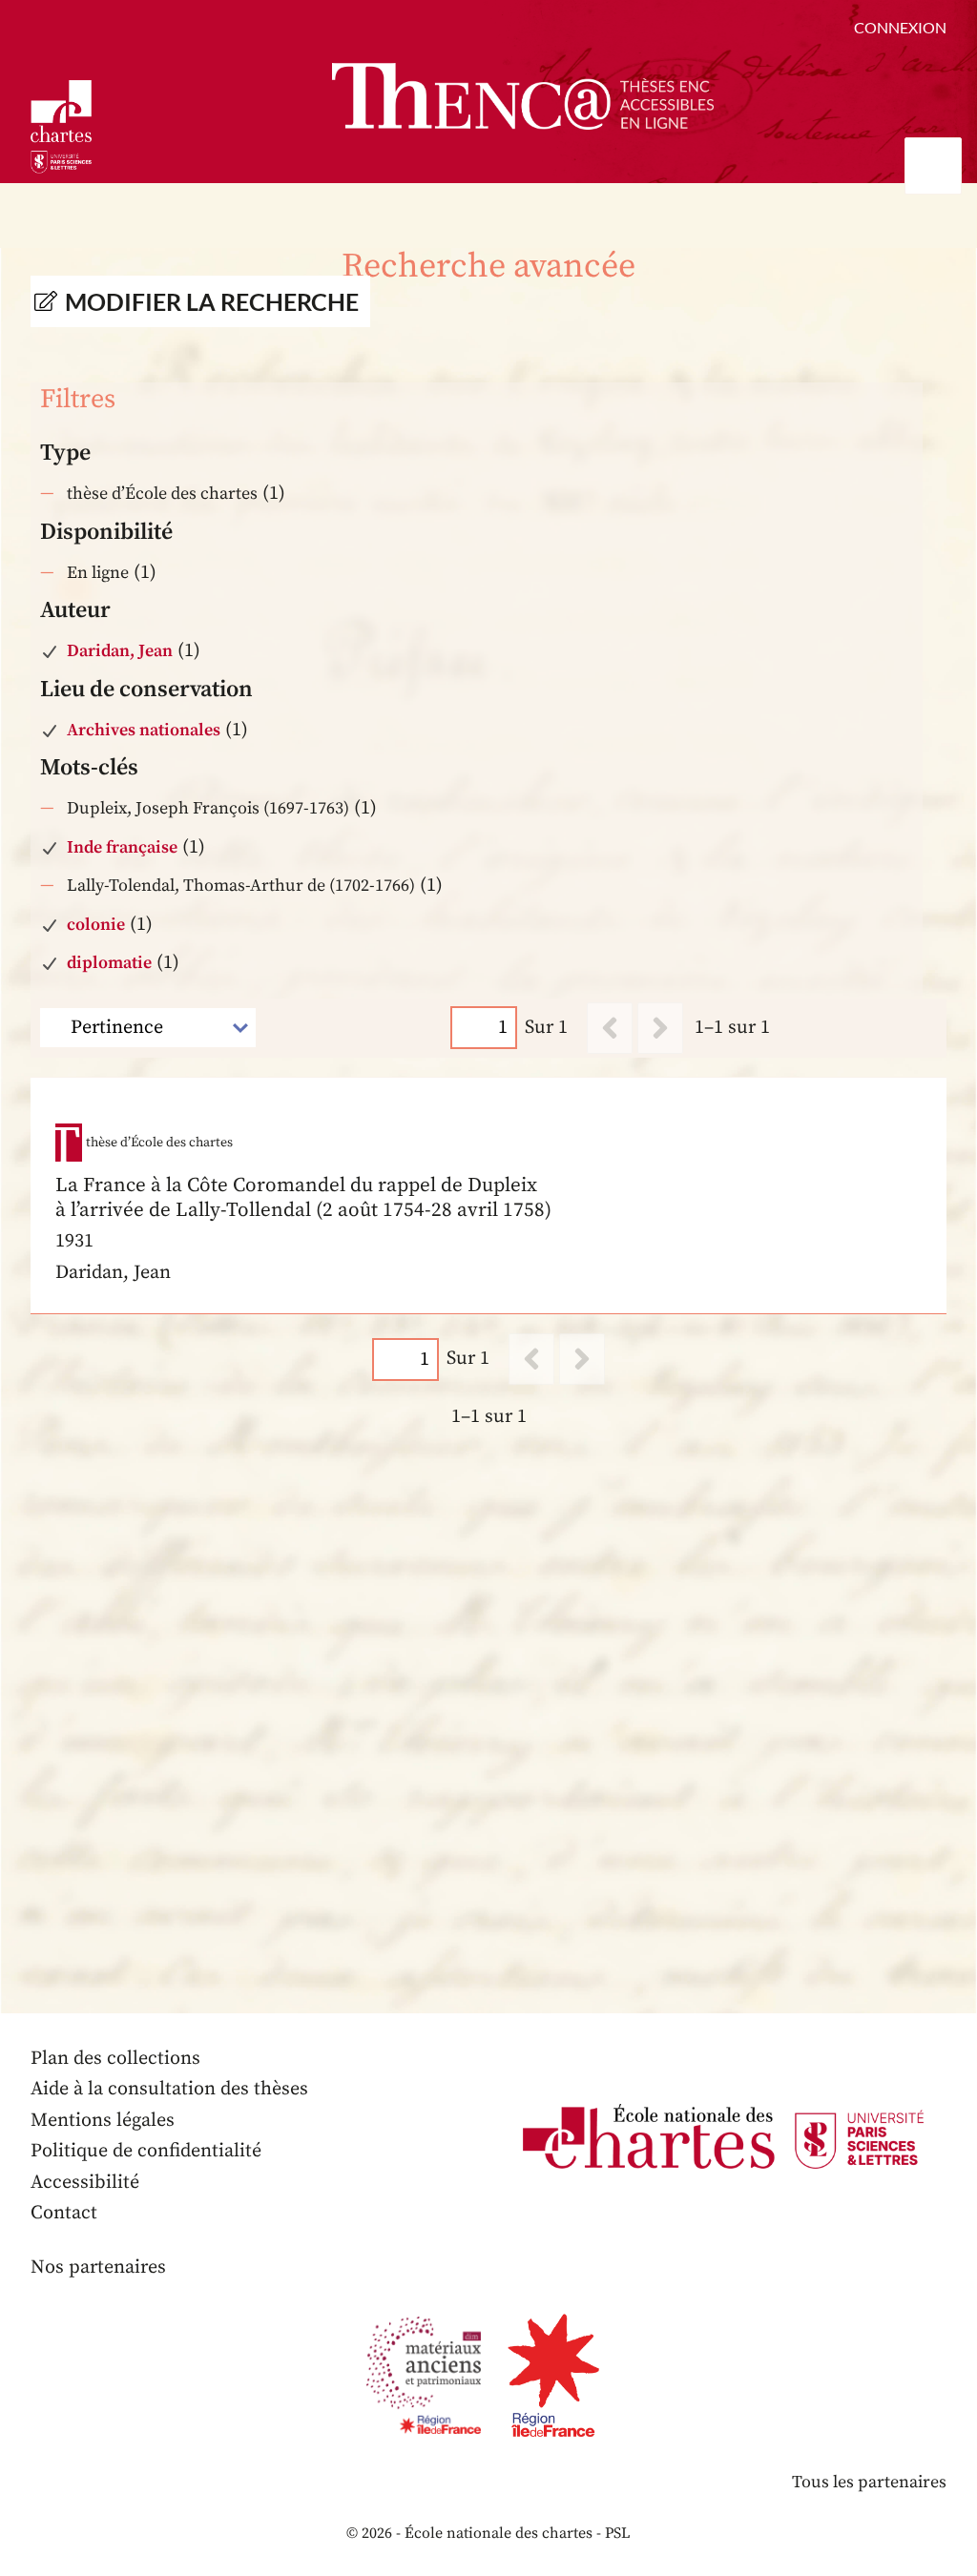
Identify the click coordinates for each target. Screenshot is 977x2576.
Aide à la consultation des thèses (169, 2089)
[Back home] (523, 96)
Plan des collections (115, 2059)
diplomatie (109, 963)
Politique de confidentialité (146, 2151)
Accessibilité (85, 2183)
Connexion (900, 27)
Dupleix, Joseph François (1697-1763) (208, 808)
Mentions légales (103, 2121)
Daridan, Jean (120, 651)
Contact (64, 2213)
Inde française (122, 847)
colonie (96, 925)
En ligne (98, 573)
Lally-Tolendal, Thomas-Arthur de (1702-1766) (241, 886)
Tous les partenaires (869, 2482)
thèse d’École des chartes (162, 494)
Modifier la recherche (212, 301)
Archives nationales (144, 730)
